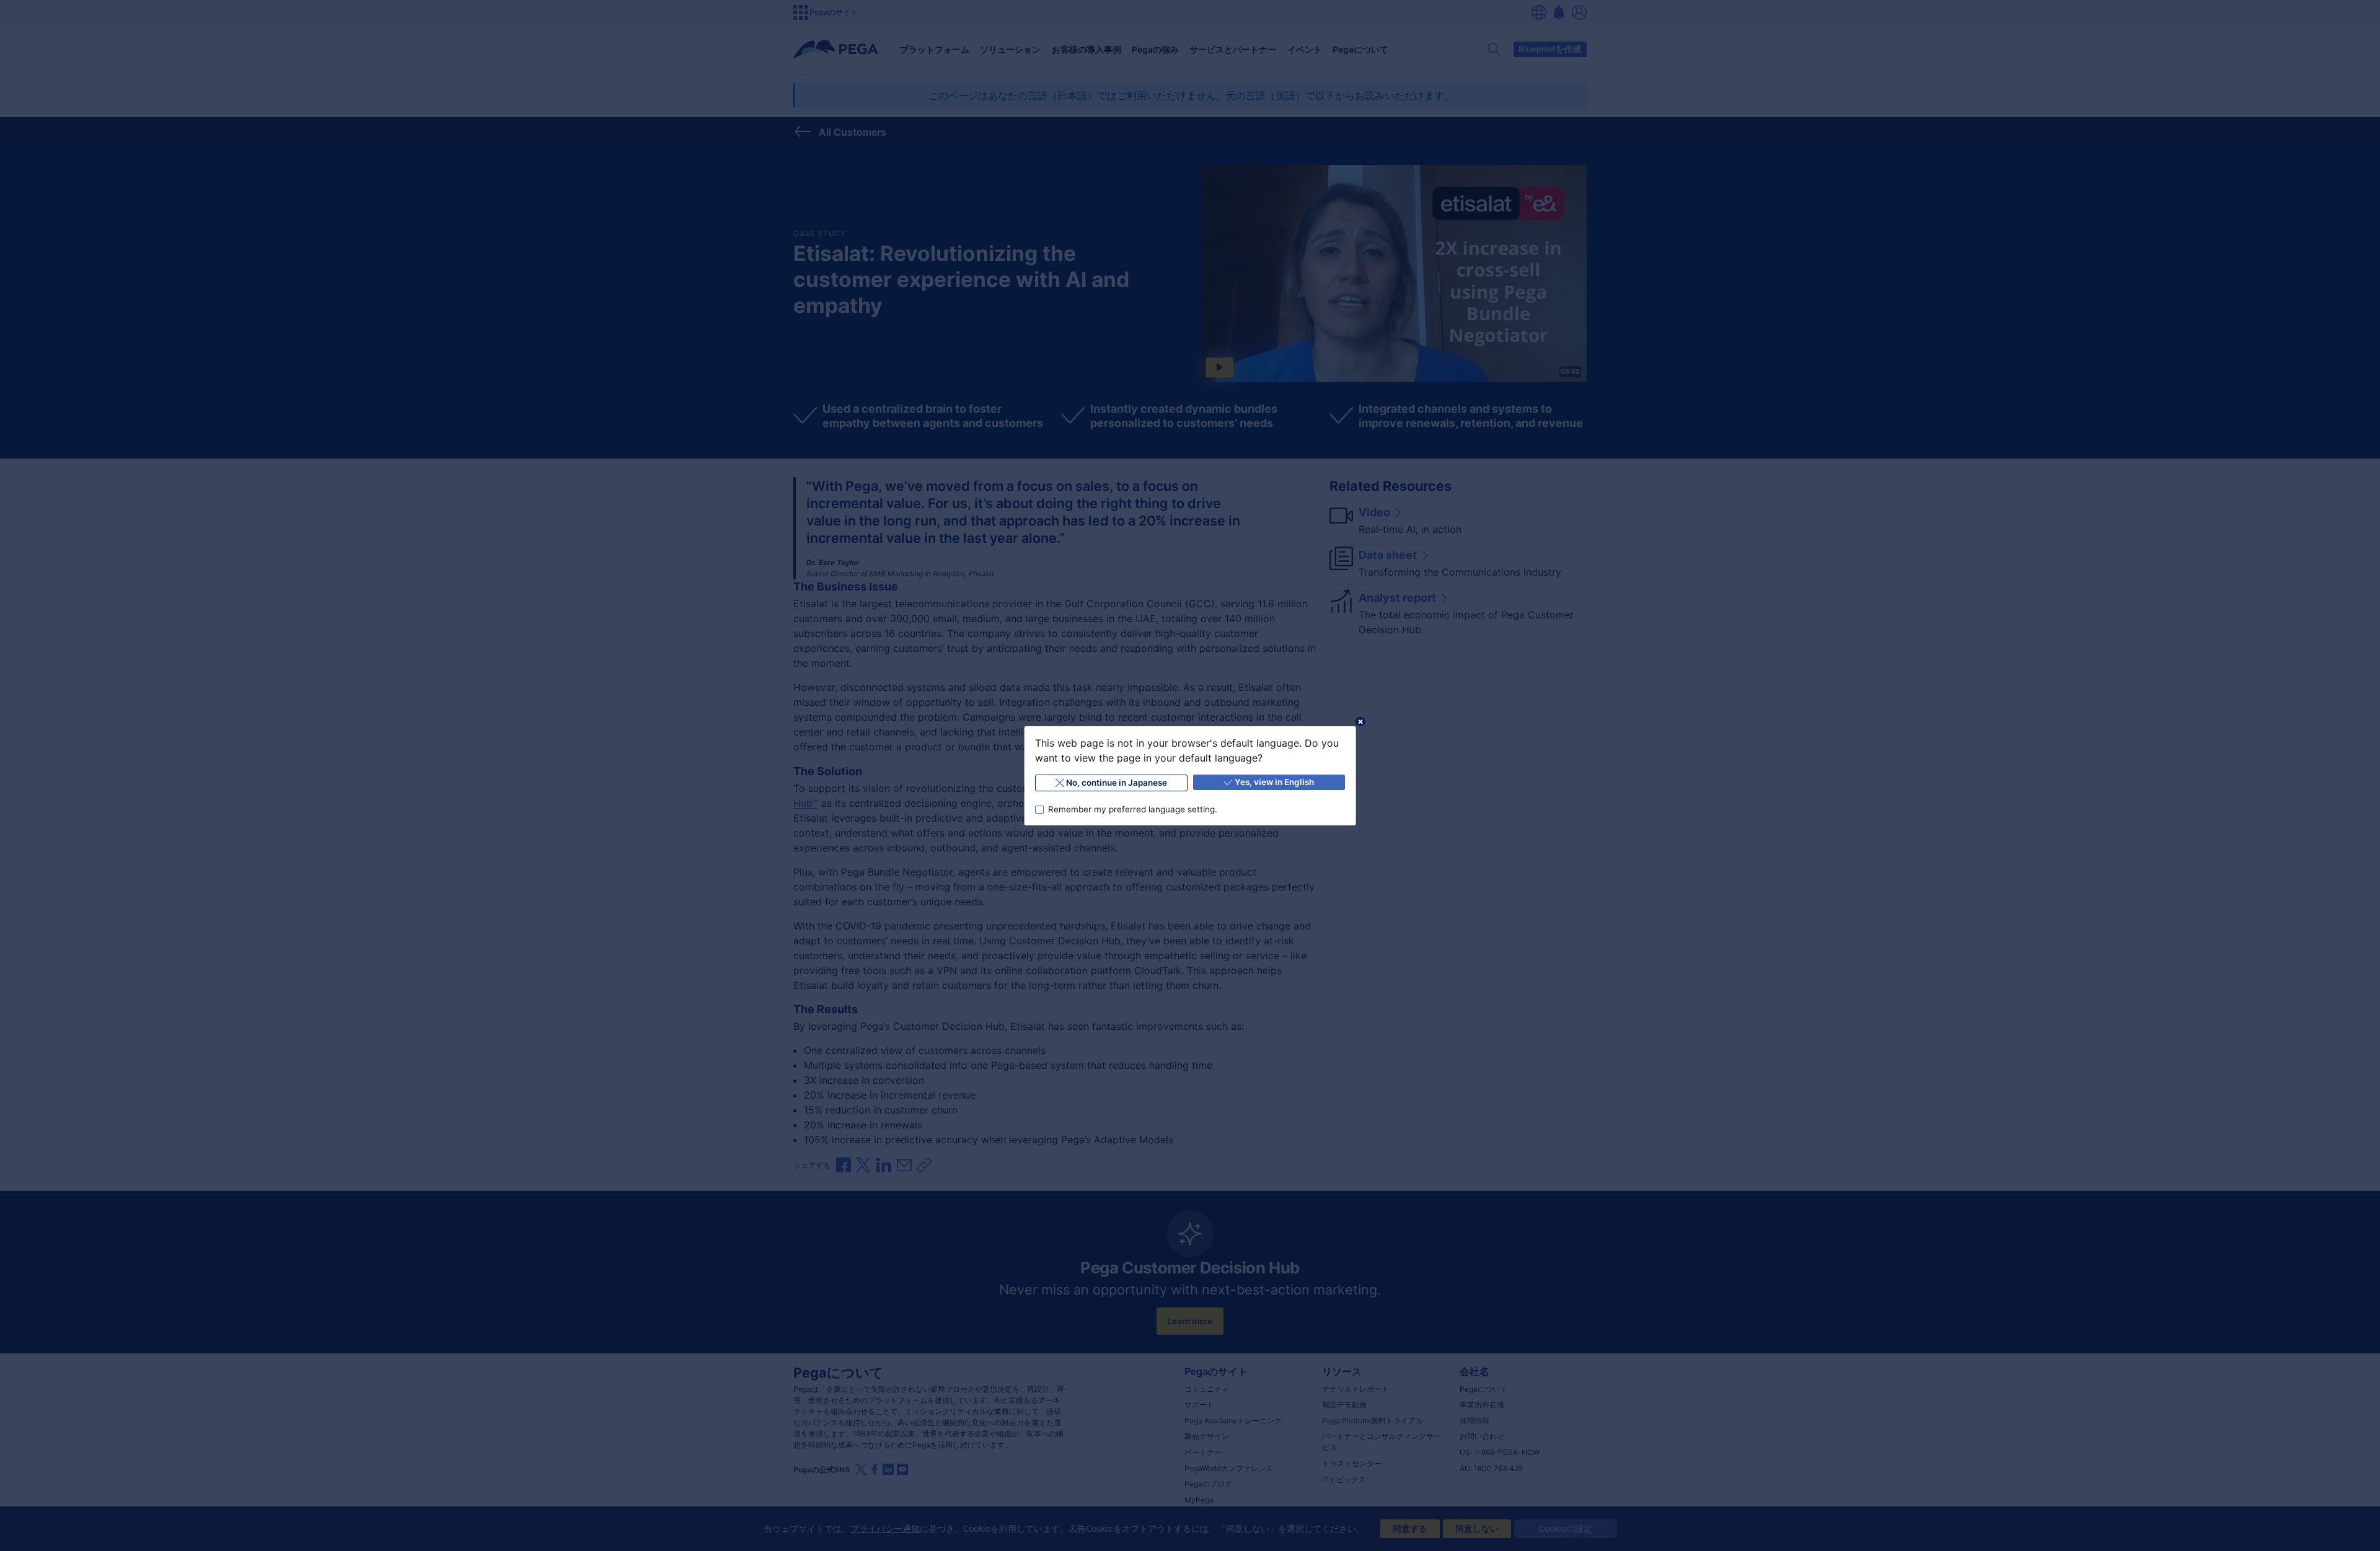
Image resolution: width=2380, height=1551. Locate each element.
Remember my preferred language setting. (1132, 809)
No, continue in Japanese (1117, 783)
